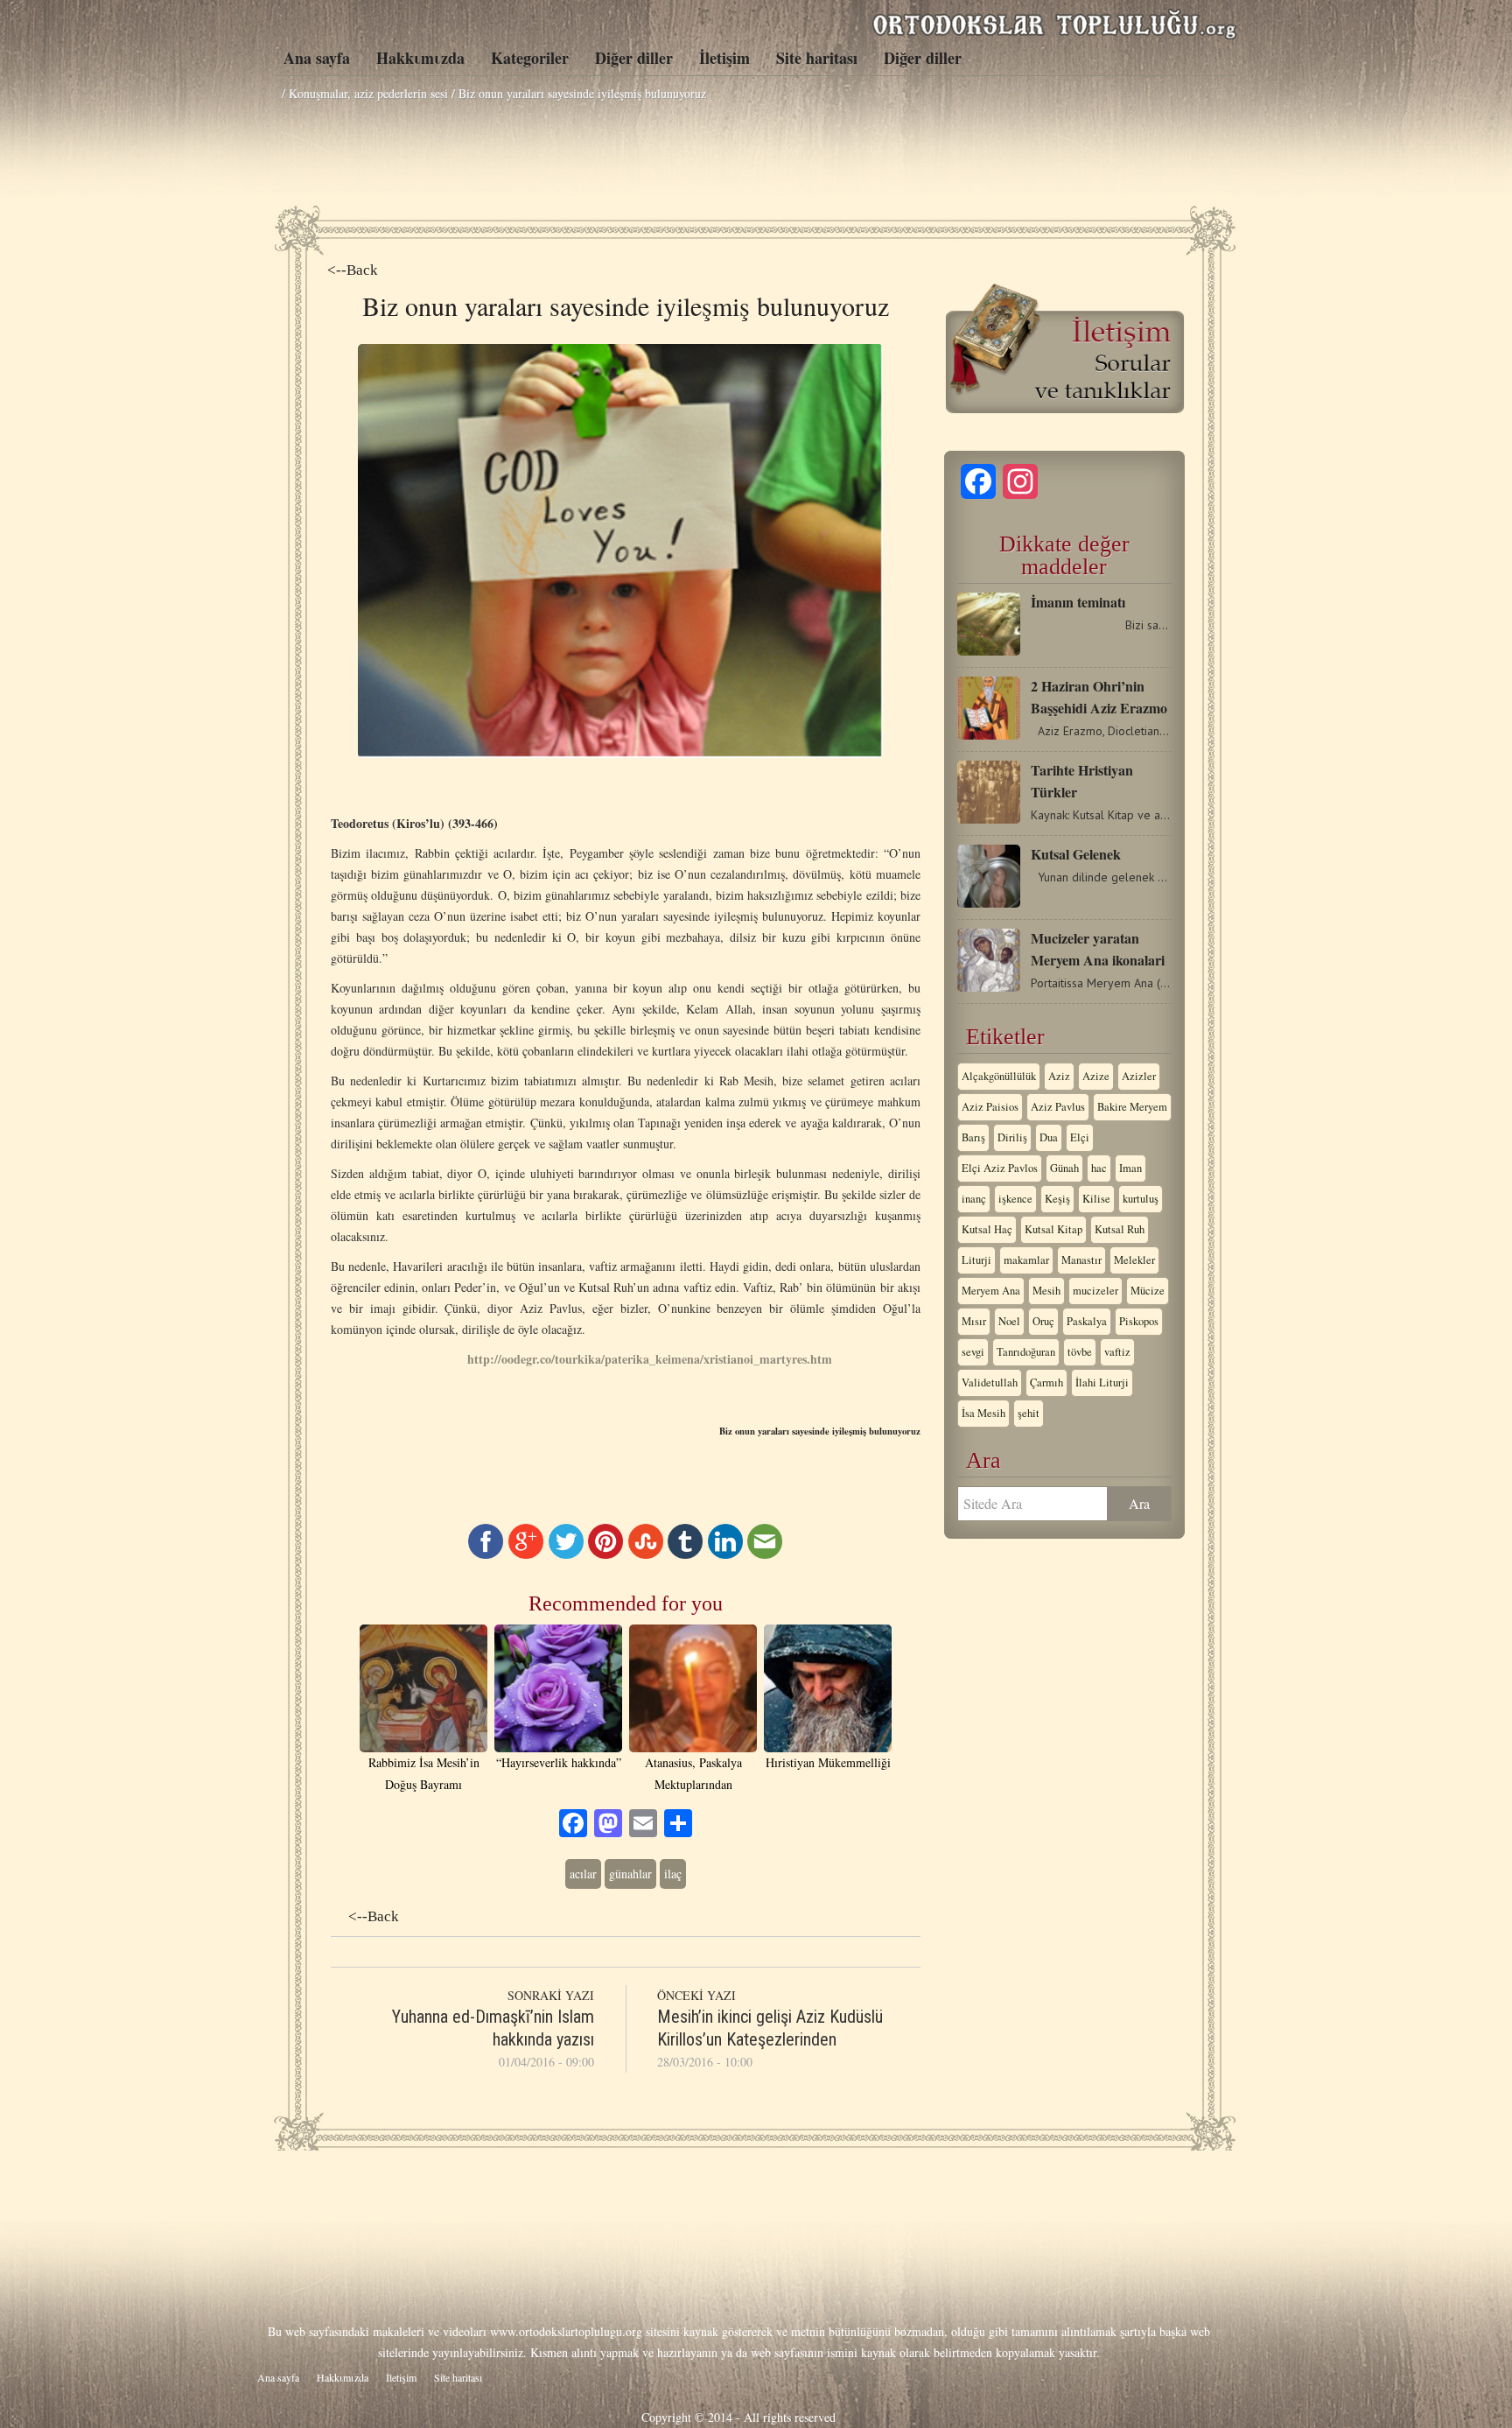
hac (1099, 1168)
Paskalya (1087, 1321)
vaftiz (1117, 1352)
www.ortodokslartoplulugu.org (566, 2331)
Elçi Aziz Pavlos (1000, 1168)
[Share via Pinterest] (605, 1554)
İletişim (724, 58)
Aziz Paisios (990, 1107)
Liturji (976, 1260)
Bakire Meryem (1132, 1107)
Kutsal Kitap (1053, 1229)
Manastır (1081, 1260)
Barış (973, 1137)
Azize (1096, 1076)
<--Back (353, 270)
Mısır (974, 1321)
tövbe (1080, 1352)
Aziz (1059, 1076)
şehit (1029, 1413)
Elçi (1080, 1137)
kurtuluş (1141, 1199)
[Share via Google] (526, 1554)
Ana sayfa (317, 58)
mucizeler (1095, 1291)
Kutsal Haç (987, 1229)
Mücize (1148, 1291)
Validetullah (990, 1382)
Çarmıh (1046, 1382)
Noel (1009, 1321)
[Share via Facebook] (486, 1554)
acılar (583, 1874)
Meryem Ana (991, 1291)
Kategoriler (530, 58)
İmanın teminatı (1078, 602)
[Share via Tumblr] (685, 1554)
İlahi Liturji (1102, 1382)
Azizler (1139, 1076)
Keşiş (1057, 1199)
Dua (1049, 1137)
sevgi (973, 1352)
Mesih (1046, 1291)
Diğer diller (634, 58)
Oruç (1043, 1321)
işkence (1015, 1199)
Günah (1064, 1168)
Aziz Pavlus (1058, 1107)
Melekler (1134, 1260)
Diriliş (1012, 1137)
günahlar (630, 1874)
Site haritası (817, 58)
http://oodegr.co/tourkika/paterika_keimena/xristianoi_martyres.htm (650, 1359)
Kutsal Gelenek (1076, 854)
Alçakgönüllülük (999, 1076)
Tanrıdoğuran (1026, 1352)
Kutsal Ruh (1120, 1229)
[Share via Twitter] (566, 1554)
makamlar (1026, 1260)
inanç (974, 1199)
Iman (1130, 1168)
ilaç (673, 1874)
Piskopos (1139, 1321)
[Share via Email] (765, 1554)
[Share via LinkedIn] (725, 1554)
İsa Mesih (983, 1413)
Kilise (1096, 1199)
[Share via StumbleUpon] (646, 1554)
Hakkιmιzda (420, 58)
